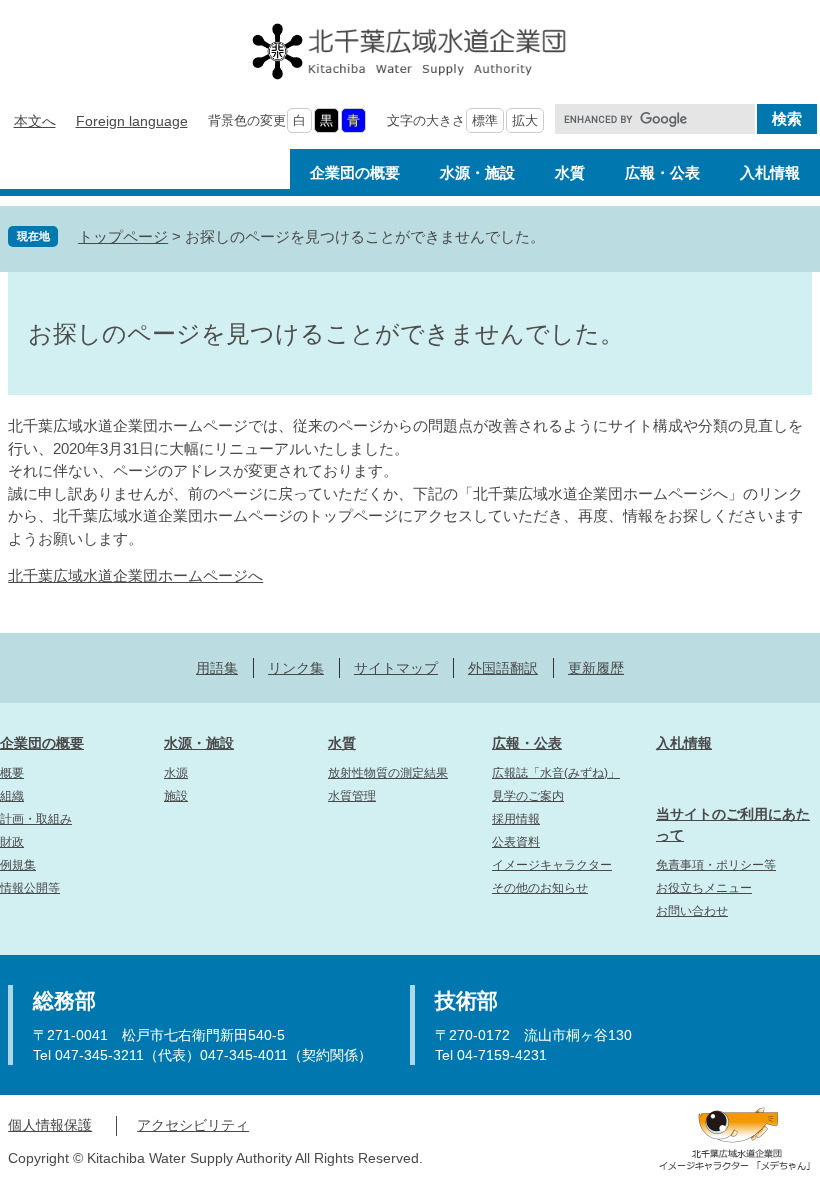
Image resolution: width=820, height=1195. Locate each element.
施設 (176, 796)
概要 (12, 773)
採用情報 (516, 819)
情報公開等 (30, 888)
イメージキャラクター (552, 865)
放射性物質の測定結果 (388, 773)
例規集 (18, 865)
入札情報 (684, 743)
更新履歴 (596, 668)
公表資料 (516, 842)
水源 (176, 773)
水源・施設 (199, 743)
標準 (485, 120)
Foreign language (132, 121)
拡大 (525, 120)
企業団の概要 (42, 743)
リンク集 (296, 668)
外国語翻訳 (503, 668)
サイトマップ (396, 668)
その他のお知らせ (540, 888)
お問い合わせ (692, 911)
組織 (12, 796)
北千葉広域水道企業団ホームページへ (135, 575)
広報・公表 (527, 743)
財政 (12, 842)
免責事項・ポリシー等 (716, 865)
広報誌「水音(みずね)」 (556, 773)
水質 (342, 743)
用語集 (217, 668)
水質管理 (352, 796)
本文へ (35, 121)
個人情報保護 (50, 1125)
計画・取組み (36, 819)
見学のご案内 (528, 796)
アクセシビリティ (193, 1125)
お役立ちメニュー (704, 888)
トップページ (123, 236)
